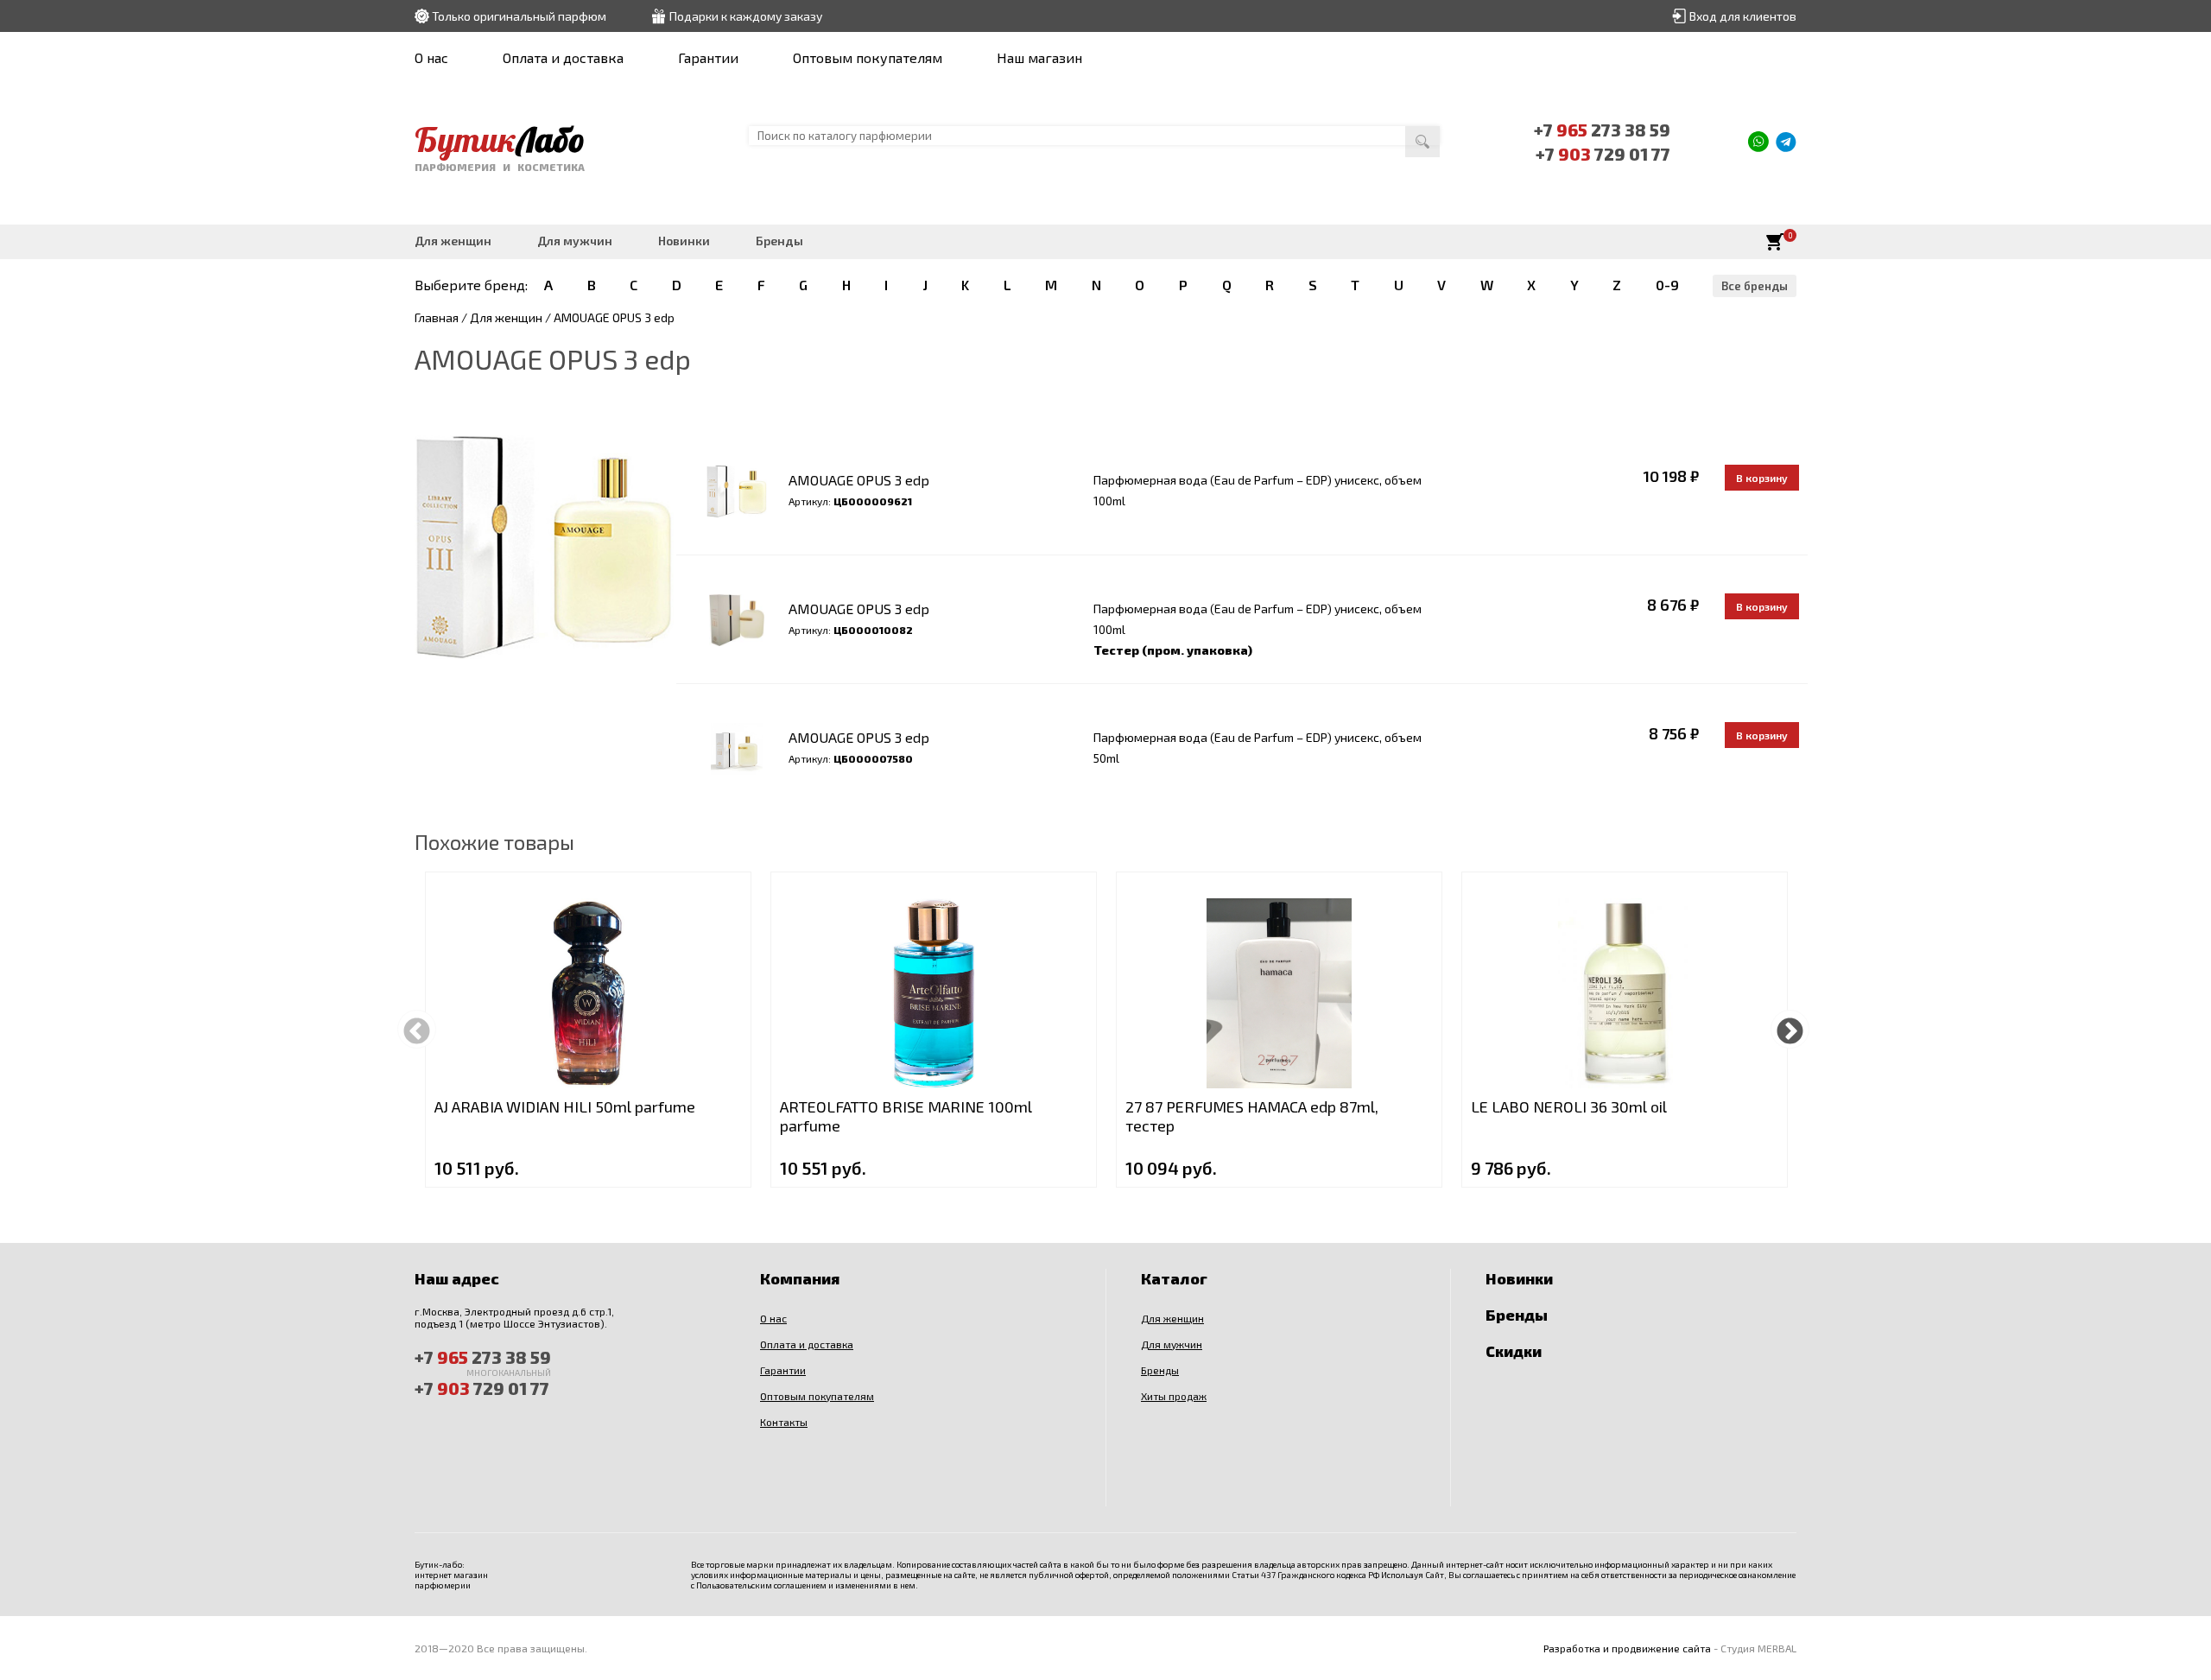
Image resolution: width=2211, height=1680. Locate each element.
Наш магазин (1039, 57)
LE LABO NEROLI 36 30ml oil (1569, 1106)
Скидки (1514, 1351)
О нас (431, 57)
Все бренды (1755, 286)
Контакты (784, 1422)
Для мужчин (575, 241)
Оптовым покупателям (868, 57)
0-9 (1667, 285)
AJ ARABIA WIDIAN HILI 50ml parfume (565, 1106)
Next (1790, 1029)
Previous (417, 1029)
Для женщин (453, 241)
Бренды (779, 241)
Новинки (684, 241)
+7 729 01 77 (1603, 154)
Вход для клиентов (1743, 16)
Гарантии (708, 57)
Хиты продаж (1174, 1396)
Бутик (500, 139)
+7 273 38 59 (1602, 130)
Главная (437, 317)
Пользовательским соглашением (761, 1585)
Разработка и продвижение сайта (1627, 1648)
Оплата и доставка (563, 57)
